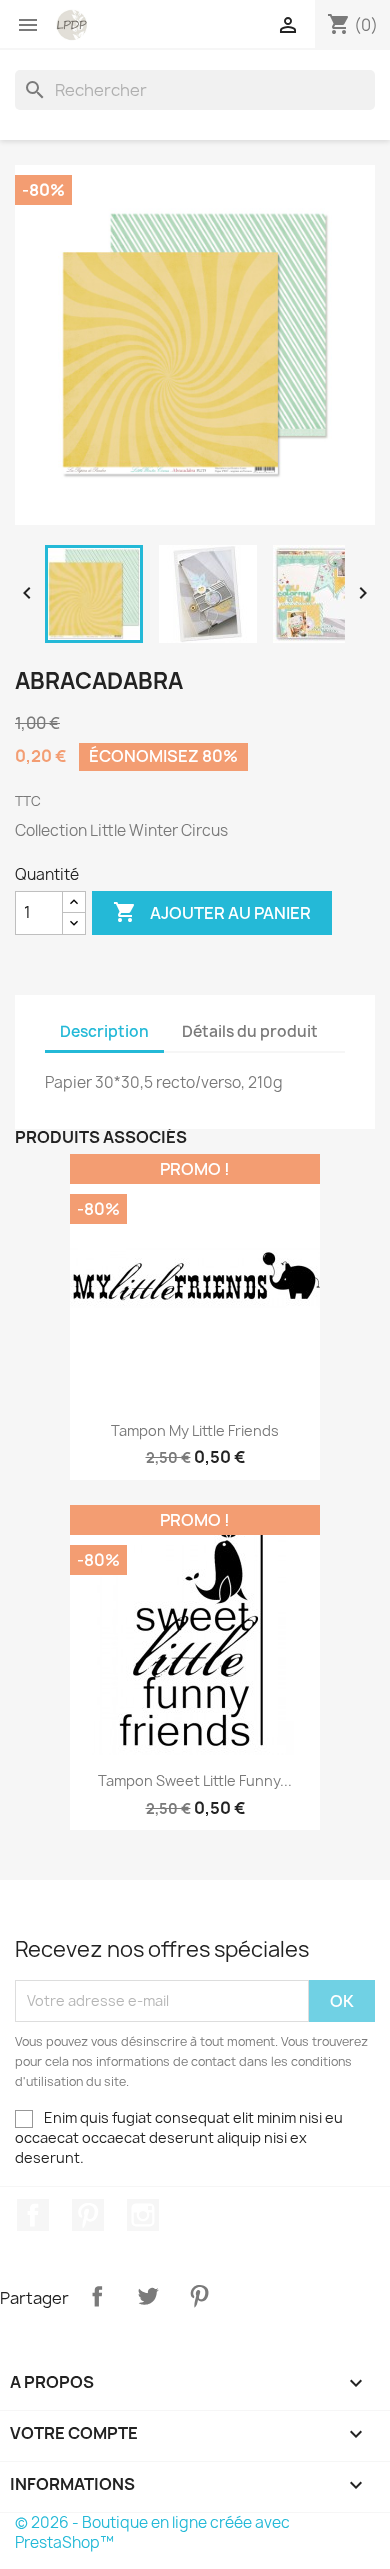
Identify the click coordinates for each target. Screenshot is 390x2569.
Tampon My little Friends (195, 1430)
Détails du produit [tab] (250, 1031)
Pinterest (88, 2215)
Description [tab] (104, 1031)
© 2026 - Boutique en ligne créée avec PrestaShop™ (152, 2532)
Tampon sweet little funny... (195, 1780)
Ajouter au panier (212, 912)
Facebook (33, 2215)
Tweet (148, 2296)
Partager (97, 2296)
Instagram (143, 2215)
